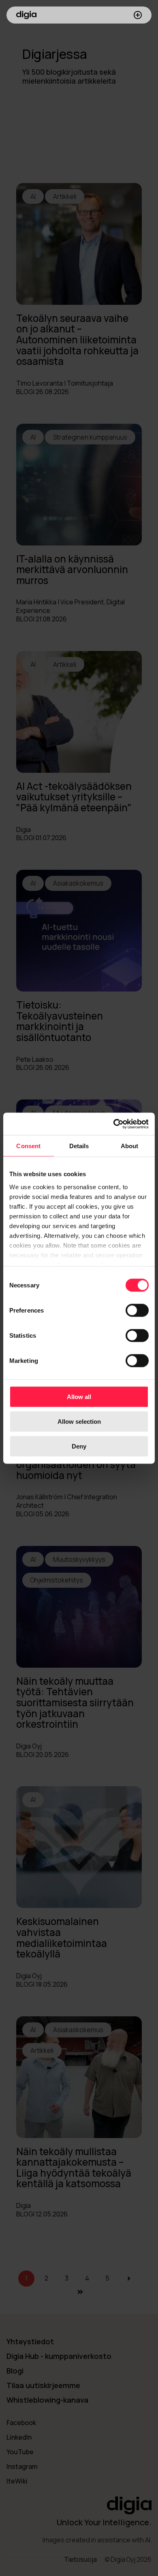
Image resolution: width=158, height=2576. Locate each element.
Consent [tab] (28, 1146)
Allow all (79, 1397)
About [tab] (130, 1146)
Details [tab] (79, 1146)
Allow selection (79, 1422)
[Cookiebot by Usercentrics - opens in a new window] (114, 1124)
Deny (79, 1446)
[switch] (137, 1311)
